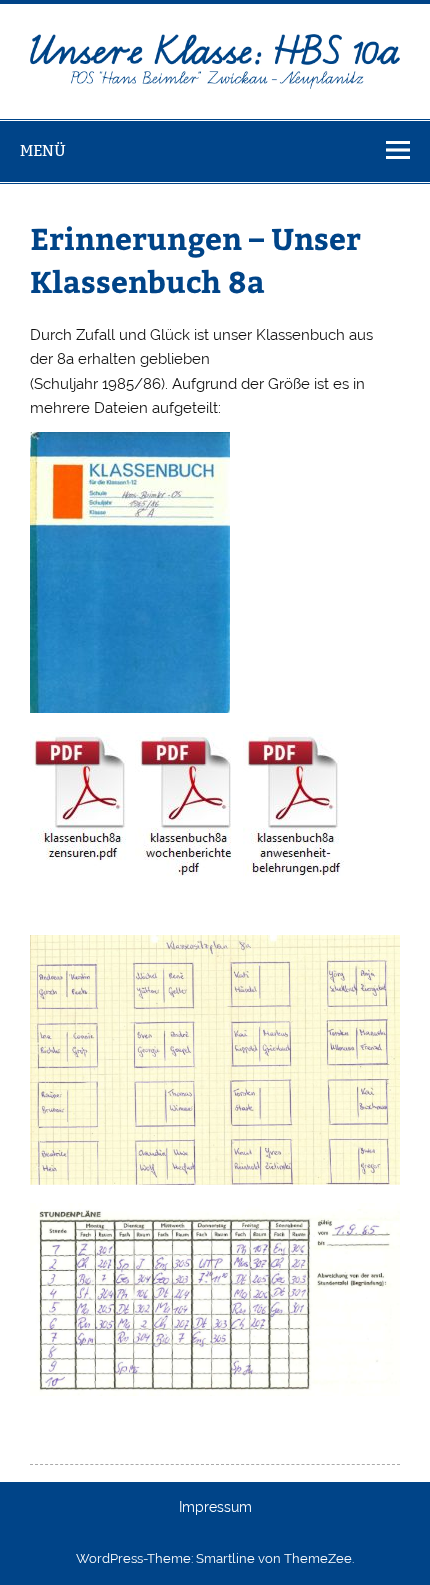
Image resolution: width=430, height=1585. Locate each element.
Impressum (215, 1508)
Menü (43, 150)
